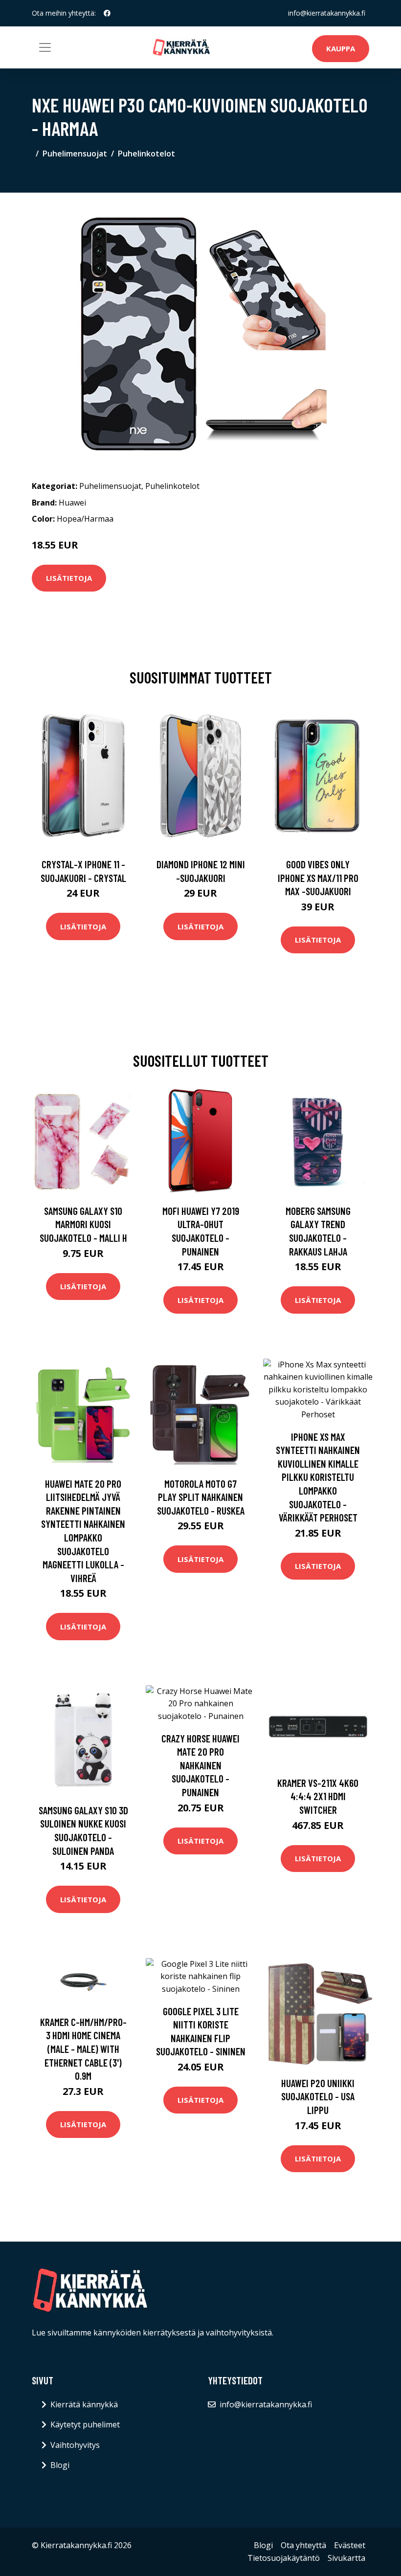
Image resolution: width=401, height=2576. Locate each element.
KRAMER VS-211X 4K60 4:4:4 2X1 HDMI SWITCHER (318, 1796)
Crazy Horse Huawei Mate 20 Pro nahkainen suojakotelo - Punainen (200, 1765)
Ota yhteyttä (303, 2545)
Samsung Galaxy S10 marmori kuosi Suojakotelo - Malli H (83, 1224)
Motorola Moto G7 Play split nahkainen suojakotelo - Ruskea (201, 1497)
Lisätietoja (69, 578)
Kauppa (341, 48)
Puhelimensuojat (75, 154)
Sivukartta (346, 2558)
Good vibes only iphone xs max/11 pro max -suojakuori (318, 878)
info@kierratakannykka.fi (327, 13)
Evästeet (350, 2545)
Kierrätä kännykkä (84, 2404)
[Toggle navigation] (45, 47)
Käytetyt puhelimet (85, 2424)
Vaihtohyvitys (75, 2445)
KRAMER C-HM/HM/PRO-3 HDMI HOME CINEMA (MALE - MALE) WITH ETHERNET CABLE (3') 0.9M (83, 2049)
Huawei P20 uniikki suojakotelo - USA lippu (318, 2096)
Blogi (60, 2465)
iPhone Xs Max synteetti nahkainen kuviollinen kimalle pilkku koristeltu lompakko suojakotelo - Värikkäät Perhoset (318, 1477)
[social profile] (107, 13)
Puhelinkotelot (146, 154)
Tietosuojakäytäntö (284, 2558)
